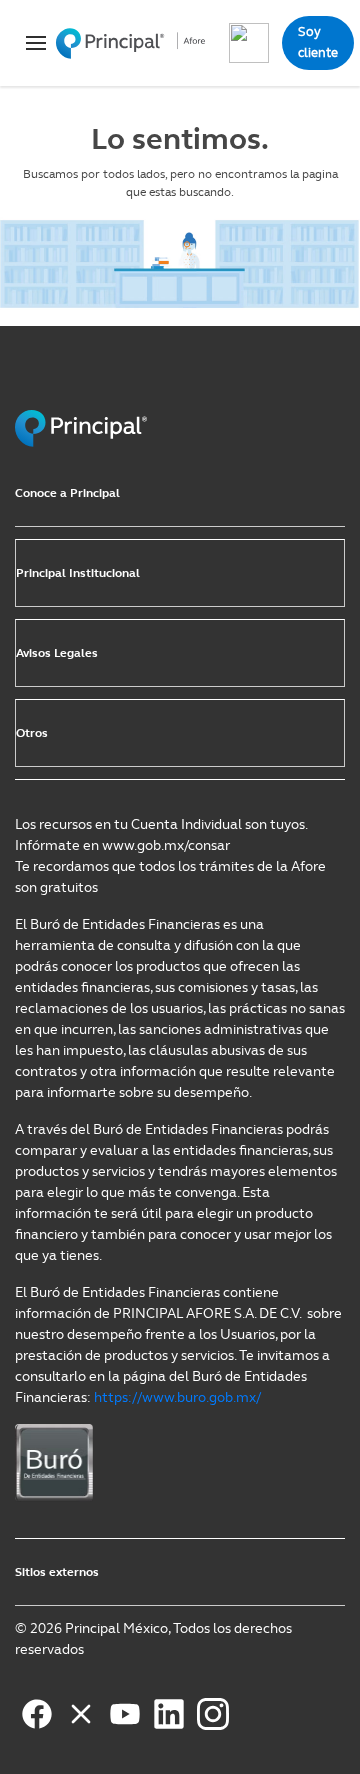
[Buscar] (249, 43)
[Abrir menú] (30, 43)
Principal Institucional (78, 573)
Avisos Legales (57, 653)
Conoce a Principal (67, 493)
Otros (32, 733)
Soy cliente (318, 42)
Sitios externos (57, 1572)
